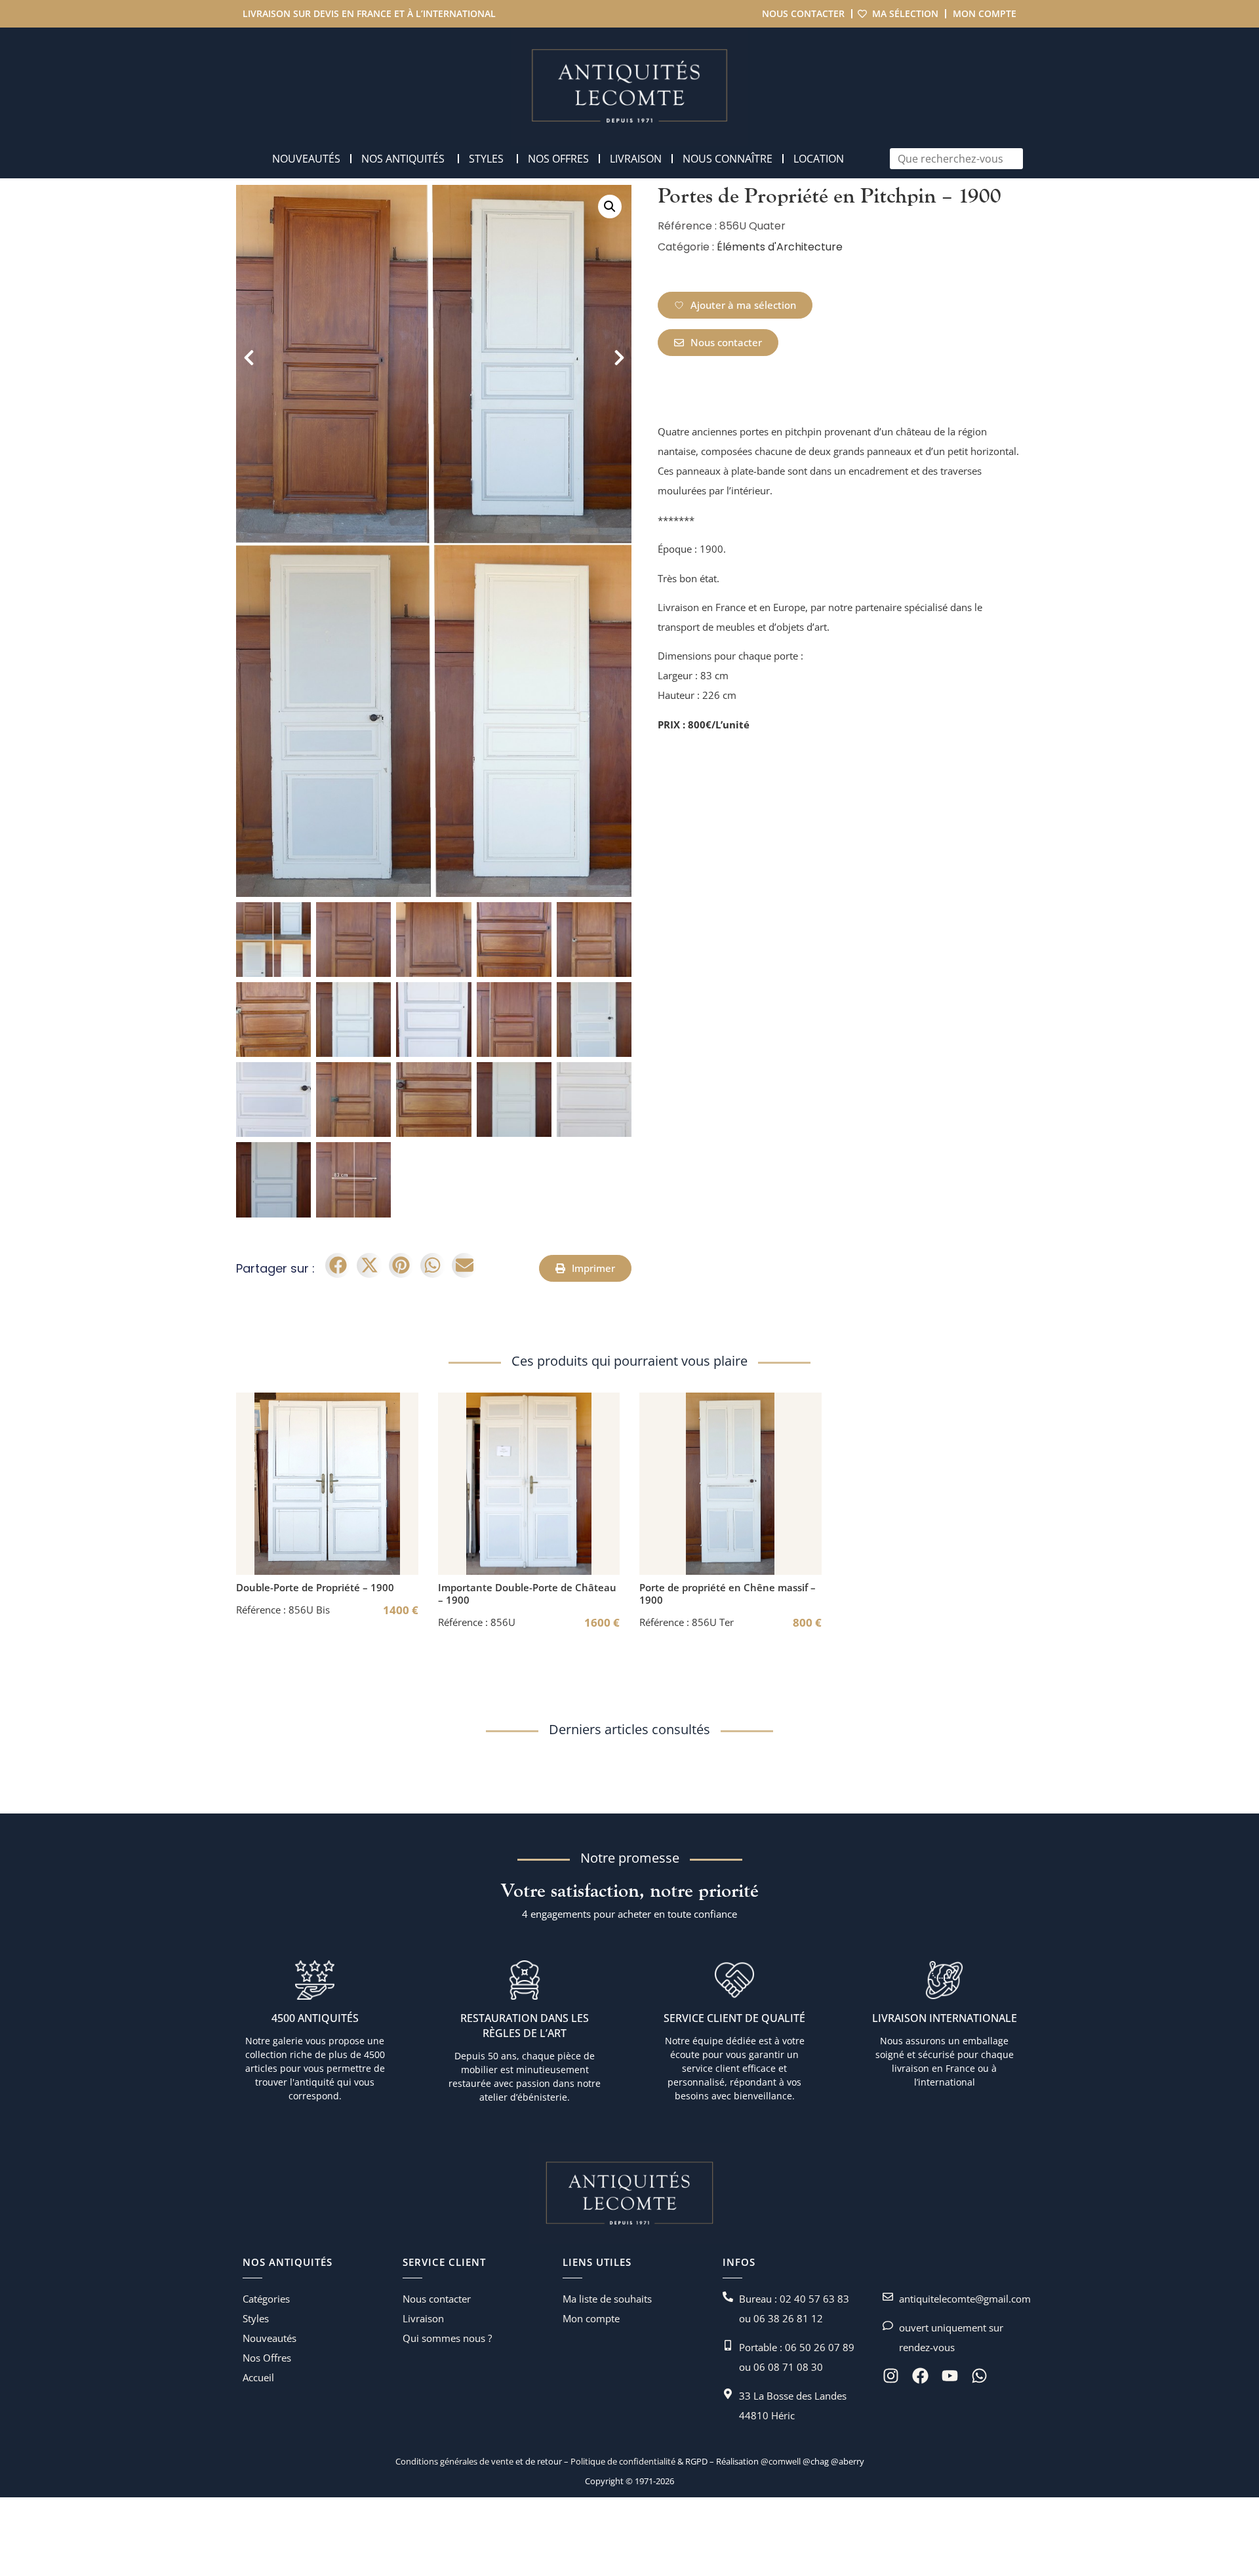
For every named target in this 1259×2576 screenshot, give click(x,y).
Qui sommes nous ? (447, 2338)
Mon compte (985, 13)
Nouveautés (270, 2338)
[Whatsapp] (979, 2376)
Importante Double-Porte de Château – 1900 (527, 1594)
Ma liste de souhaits (607, 2299)
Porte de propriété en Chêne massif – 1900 (728, 1594)
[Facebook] (920, 2376)
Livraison (423, 2318)
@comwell (781, 2461)
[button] (610, 207)
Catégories (266, 2299)
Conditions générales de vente (454, 2461)
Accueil (258, 2377)
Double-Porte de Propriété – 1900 (315, 1587)
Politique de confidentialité (622, 2461)
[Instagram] (891, 2376)
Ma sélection (905, 13)
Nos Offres (267, 2358)
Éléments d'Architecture (780, 247)
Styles (256, 2318)
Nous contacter (803, 13)
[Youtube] (950, 2376)
